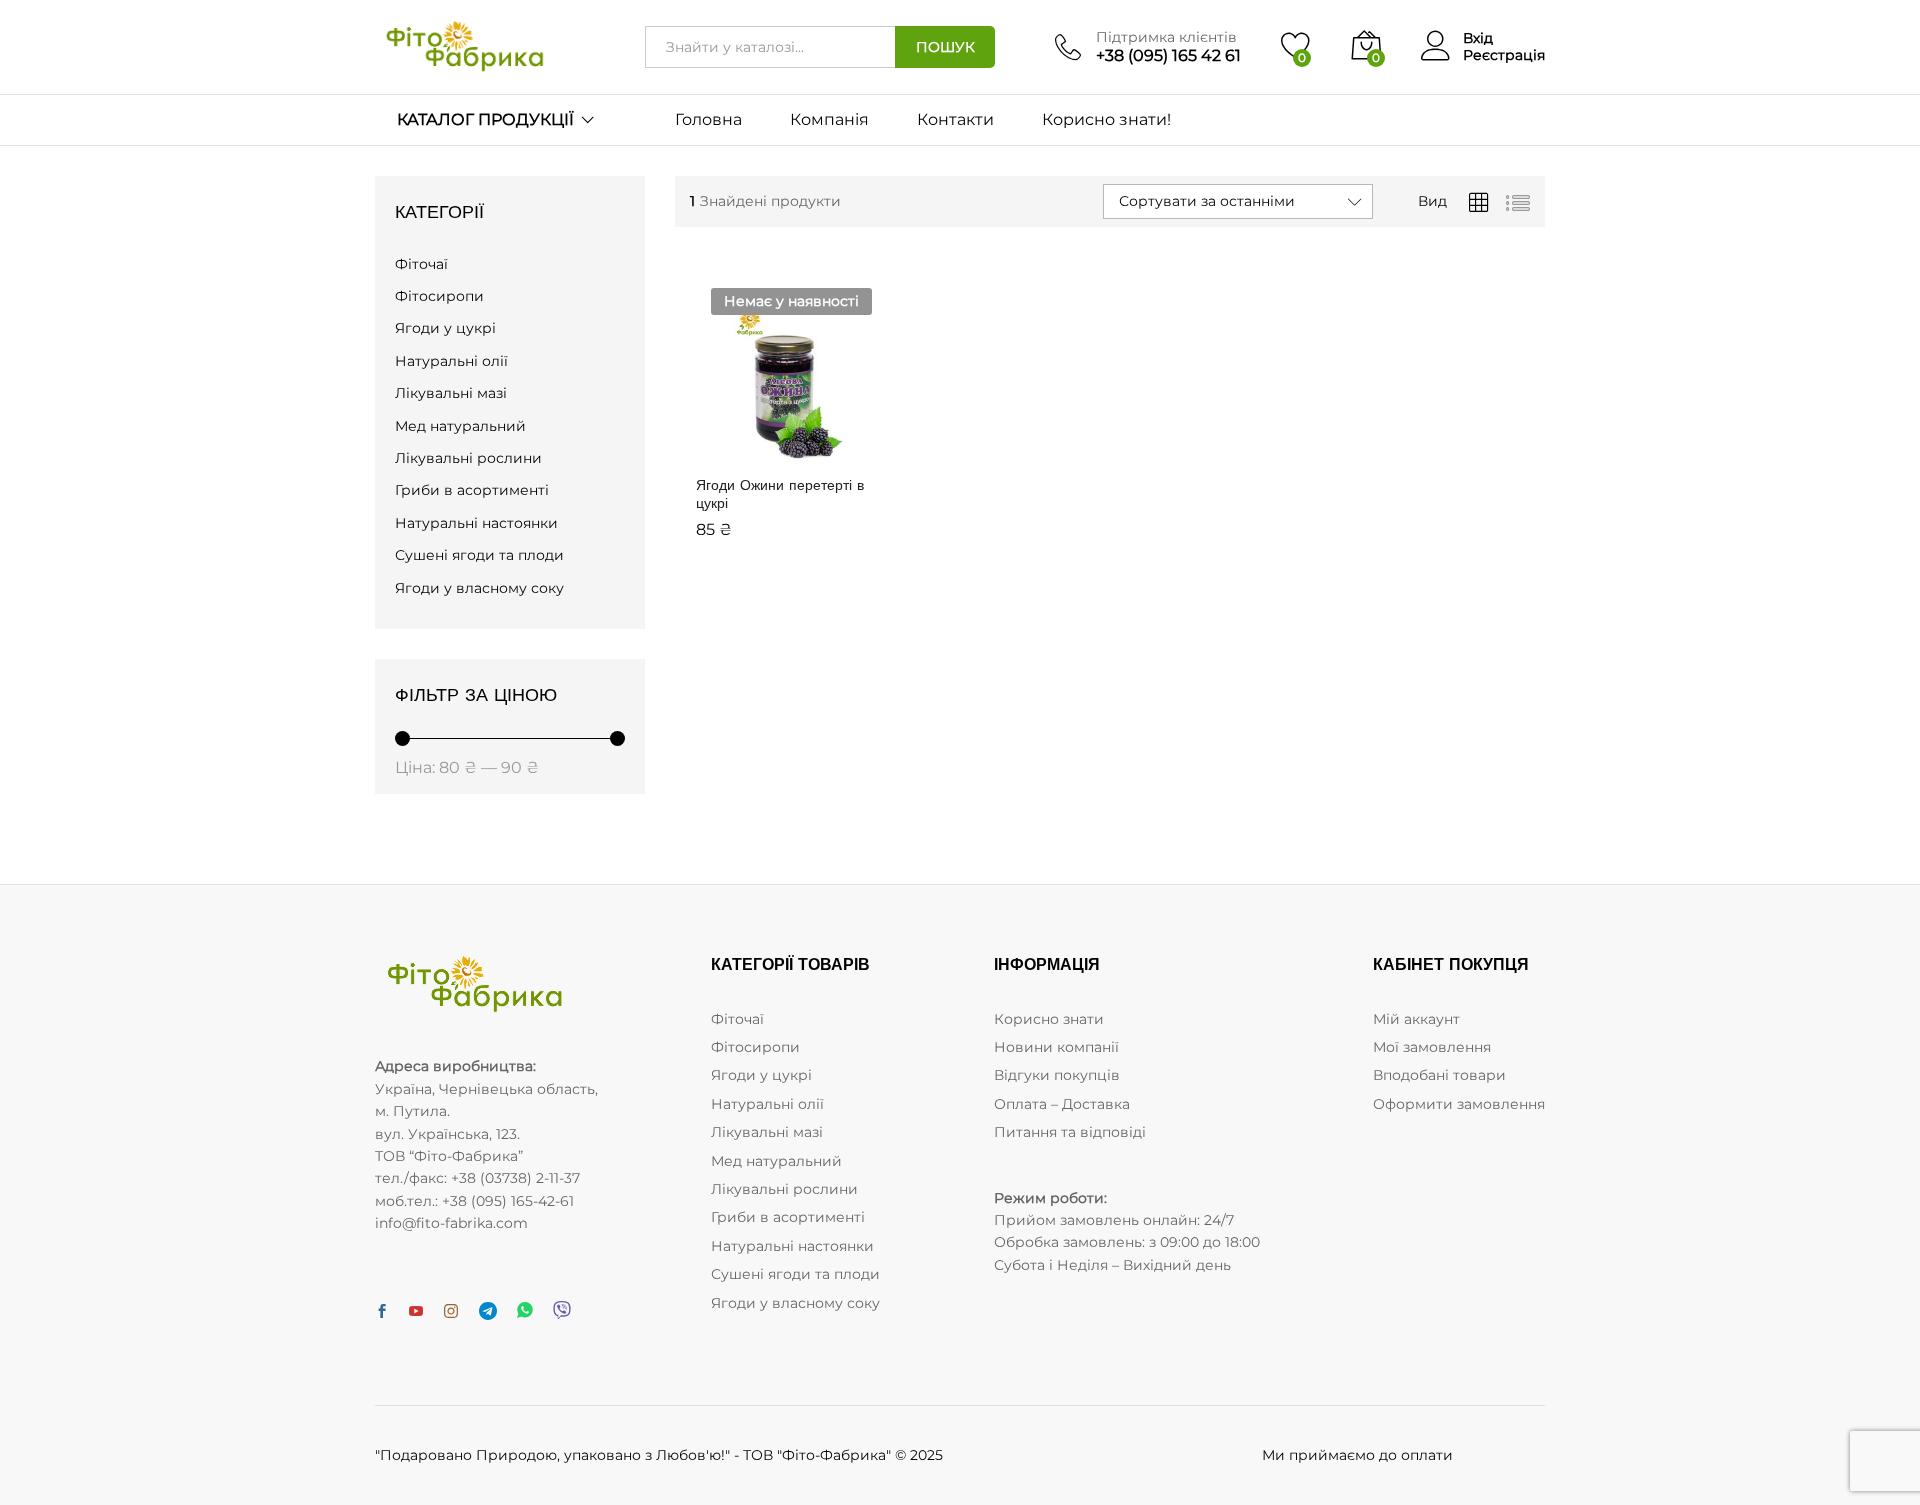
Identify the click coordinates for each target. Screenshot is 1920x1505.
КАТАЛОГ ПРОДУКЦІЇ (485, 120)
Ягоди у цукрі (445, 328)
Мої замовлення (1432, 1047)
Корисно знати (1049, 1019)
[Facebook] (382, 1312)
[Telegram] (488, 1311)
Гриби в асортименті (472, 490)
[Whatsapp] (525, 1311)
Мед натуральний (460, 426)
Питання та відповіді (1070, 1132)
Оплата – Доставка (1062, 1104)
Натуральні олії (451, 361)
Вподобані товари (1439, 1075)
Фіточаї (421, 264)
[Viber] (562, 1311)
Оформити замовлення (1459, 1104)
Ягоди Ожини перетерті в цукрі (780, 494)
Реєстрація (1504, 55)
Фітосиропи (439, 296)
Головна (708, 120)
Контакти (955, 120)
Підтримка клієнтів (1166, 37)
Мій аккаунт (1416, 1019)
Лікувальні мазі (451, 393)
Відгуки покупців (1057, 1075)
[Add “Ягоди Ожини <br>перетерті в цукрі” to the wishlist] (830, 452)
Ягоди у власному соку (479, 588)
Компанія (829, 120)
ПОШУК (945, 47)
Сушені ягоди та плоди (479, 555)
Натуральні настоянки (476, 523)
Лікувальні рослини (468, 458)
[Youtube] (416, 1312)
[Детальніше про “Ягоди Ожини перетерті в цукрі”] (738, 452)
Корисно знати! (1106, 120)
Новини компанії (1056, 1047)
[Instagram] (451, 1312)
